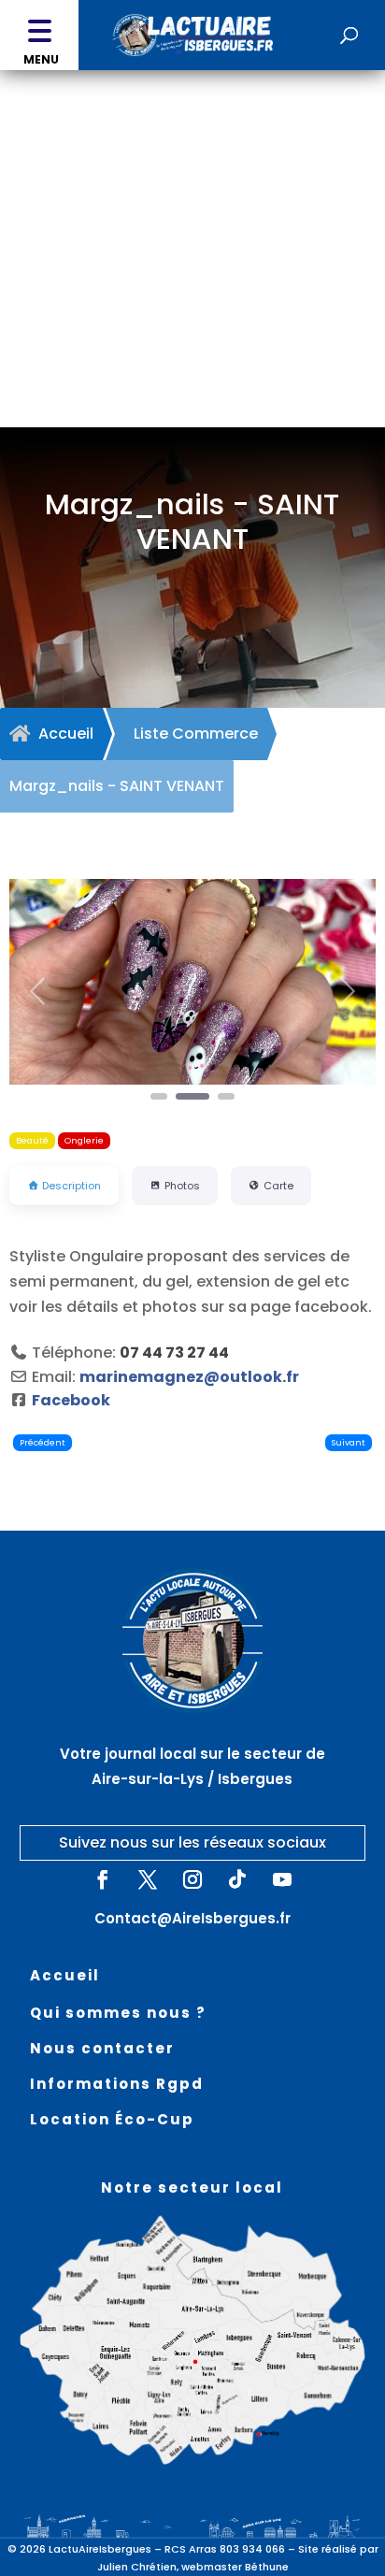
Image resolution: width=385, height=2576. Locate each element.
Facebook (71, 1400)
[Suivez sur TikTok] (237, 1879)
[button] (39, 35)
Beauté (32, 1140)
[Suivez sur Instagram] (192, 1879)
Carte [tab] (278, 1186)
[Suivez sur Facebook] (103, 1879)
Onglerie (84, 1140)
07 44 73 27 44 (174, 1353)
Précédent (43, 1442)
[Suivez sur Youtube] (282, 1879)
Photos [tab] (182, 1186)
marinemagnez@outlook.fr (189, 1377)
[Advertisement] (192, 272)
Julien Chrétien (137, 2567)
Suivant (349, 1442)
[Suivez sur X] (148, 1879)
